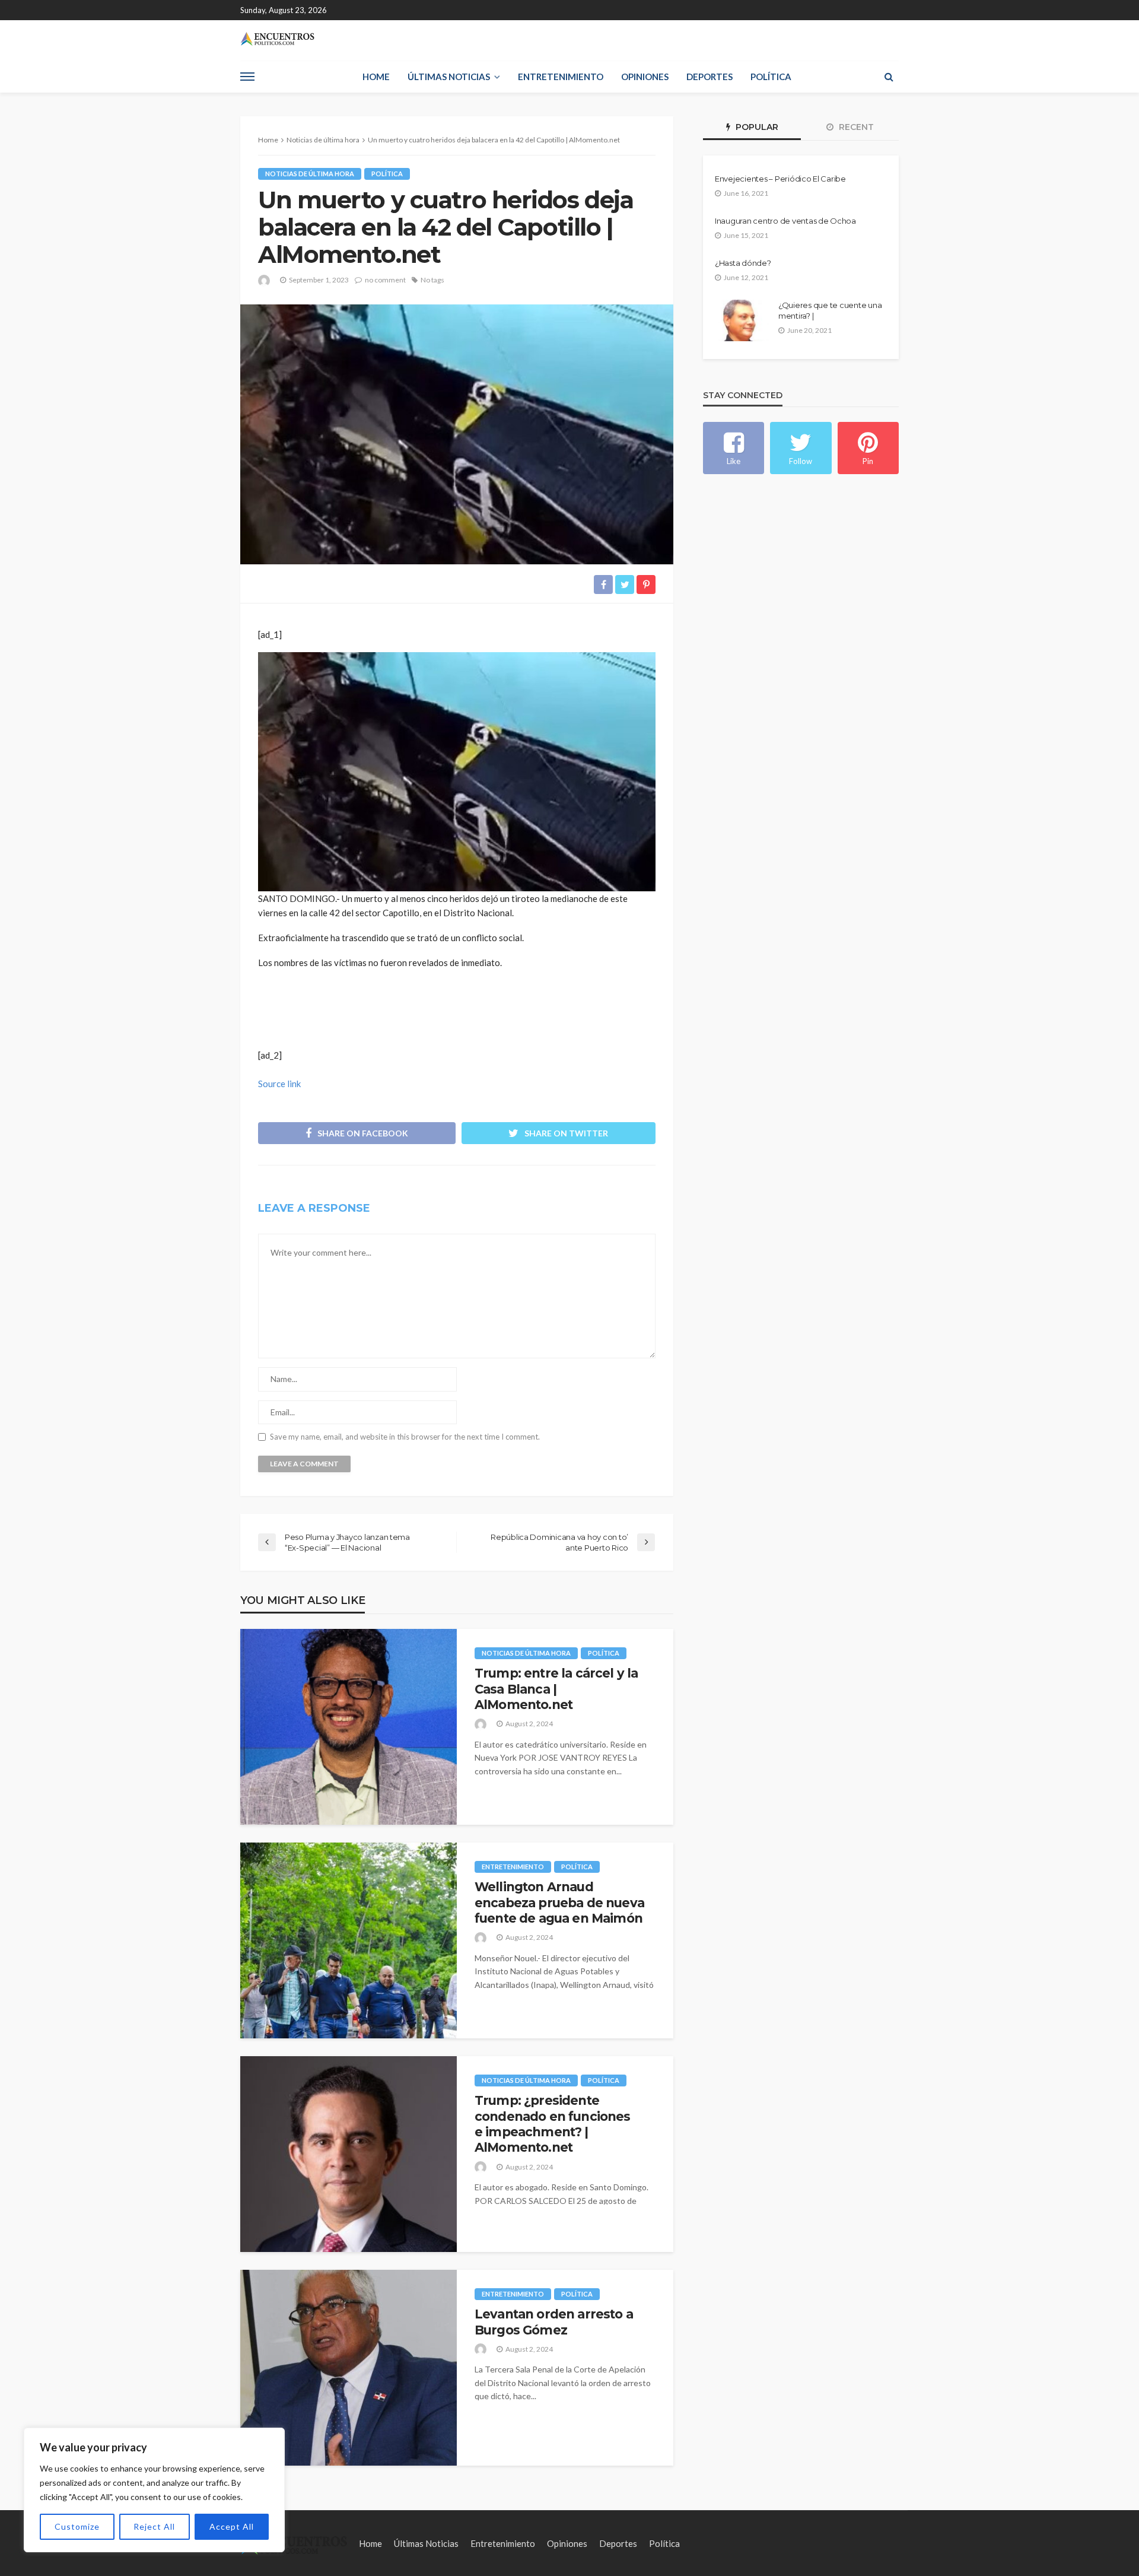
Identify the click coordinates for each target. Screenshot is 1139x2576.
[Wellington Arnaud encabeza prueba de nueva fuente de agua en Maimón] (349, 1940)
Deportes (710, 77)
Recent (855, 127)
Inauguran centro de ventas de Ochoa (785, 221)
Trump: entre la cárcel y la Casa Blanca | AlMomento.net (556, 1689)
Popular (756, 127)
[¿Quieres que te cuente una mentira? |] (742, 320)
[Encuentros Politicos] (277, 39)
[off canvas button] (247, 77)
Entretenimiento (561, 77)
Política (771, 77)
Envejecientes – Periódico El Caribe (780, 179)
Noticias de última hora (310, 174)
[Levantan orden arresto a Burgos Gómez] (349, 2368)
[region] (154, 2490)
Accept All (232, 2526)
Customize (77, 2526)
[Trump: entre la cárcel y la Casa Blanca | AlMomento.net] (349, 1727)
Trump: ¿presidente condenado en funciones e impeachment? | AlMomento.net (553, 2124)
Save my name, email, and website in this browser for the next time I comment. (405, 1437)
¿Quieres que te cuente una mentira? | (830, 310)
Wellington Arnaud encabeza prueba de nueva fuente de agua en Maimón (559, 1902)
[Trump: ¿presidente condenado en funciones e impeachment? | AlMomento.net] (349, 2154)
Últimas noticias (449, 77)
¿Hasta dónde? (743, 263)
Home (376, 77)
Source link (279, 1084)
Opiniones (645, 77)
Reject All (154, 2526)
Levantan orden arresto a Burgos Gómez (554, 2322)
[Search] (889, 77)
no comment (385, 280)
